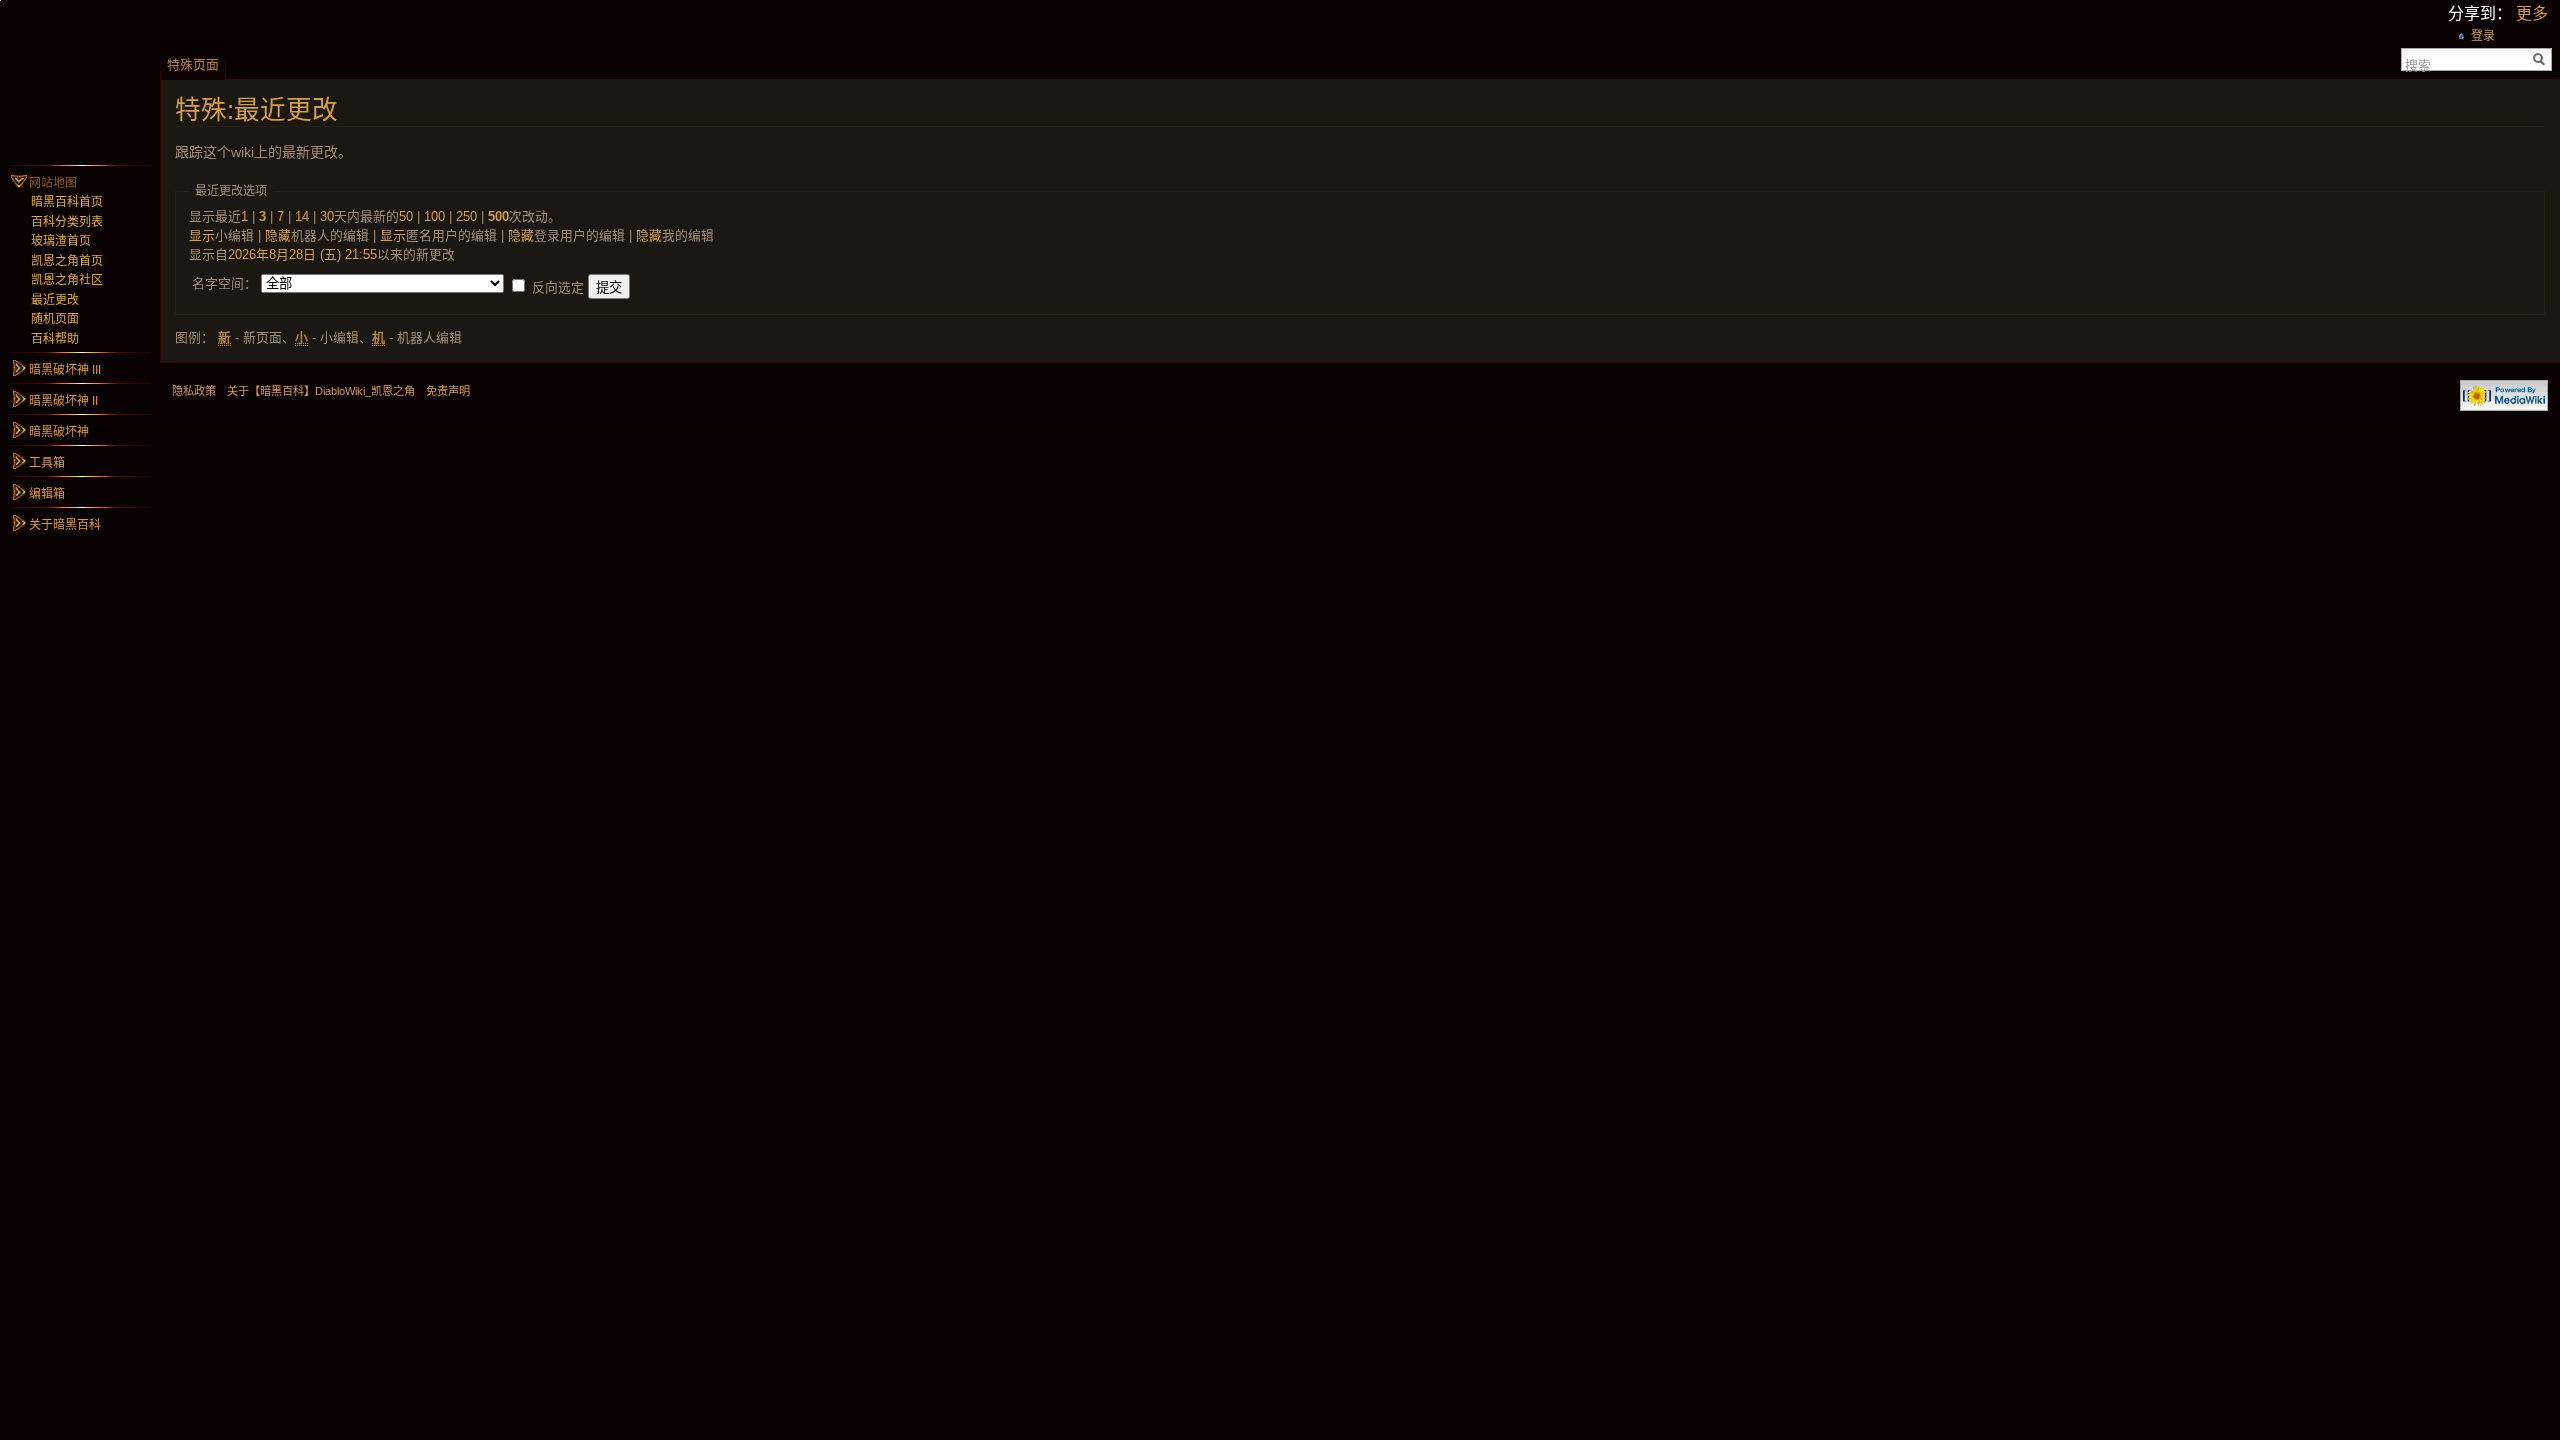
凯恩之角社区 (67, 280)
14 (302, 216)
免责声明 (448, 391)
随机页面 (55, 319)
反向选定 (558, 287)
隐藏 (278, 235)
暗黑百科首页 (67, 202)
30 (327, 216)
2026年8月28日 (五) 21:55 (302, 254)
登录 (2483, 36)
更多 (2532, 13)
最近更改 (55, 300)
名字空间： (224, 283)
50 (406, 216)
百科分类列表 (67, 222)
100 (434, 216)
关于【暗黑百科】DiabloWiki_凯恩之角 (321, 391)
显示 (202, 235)
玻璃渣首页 (61, 241)
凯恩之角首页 (67, 261)
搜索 (2418, 64)
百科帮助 (55, 339)
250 (466, 216)
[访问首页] (80, 80)
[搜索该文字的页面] (2539, 59)
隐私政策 (194, 391)
